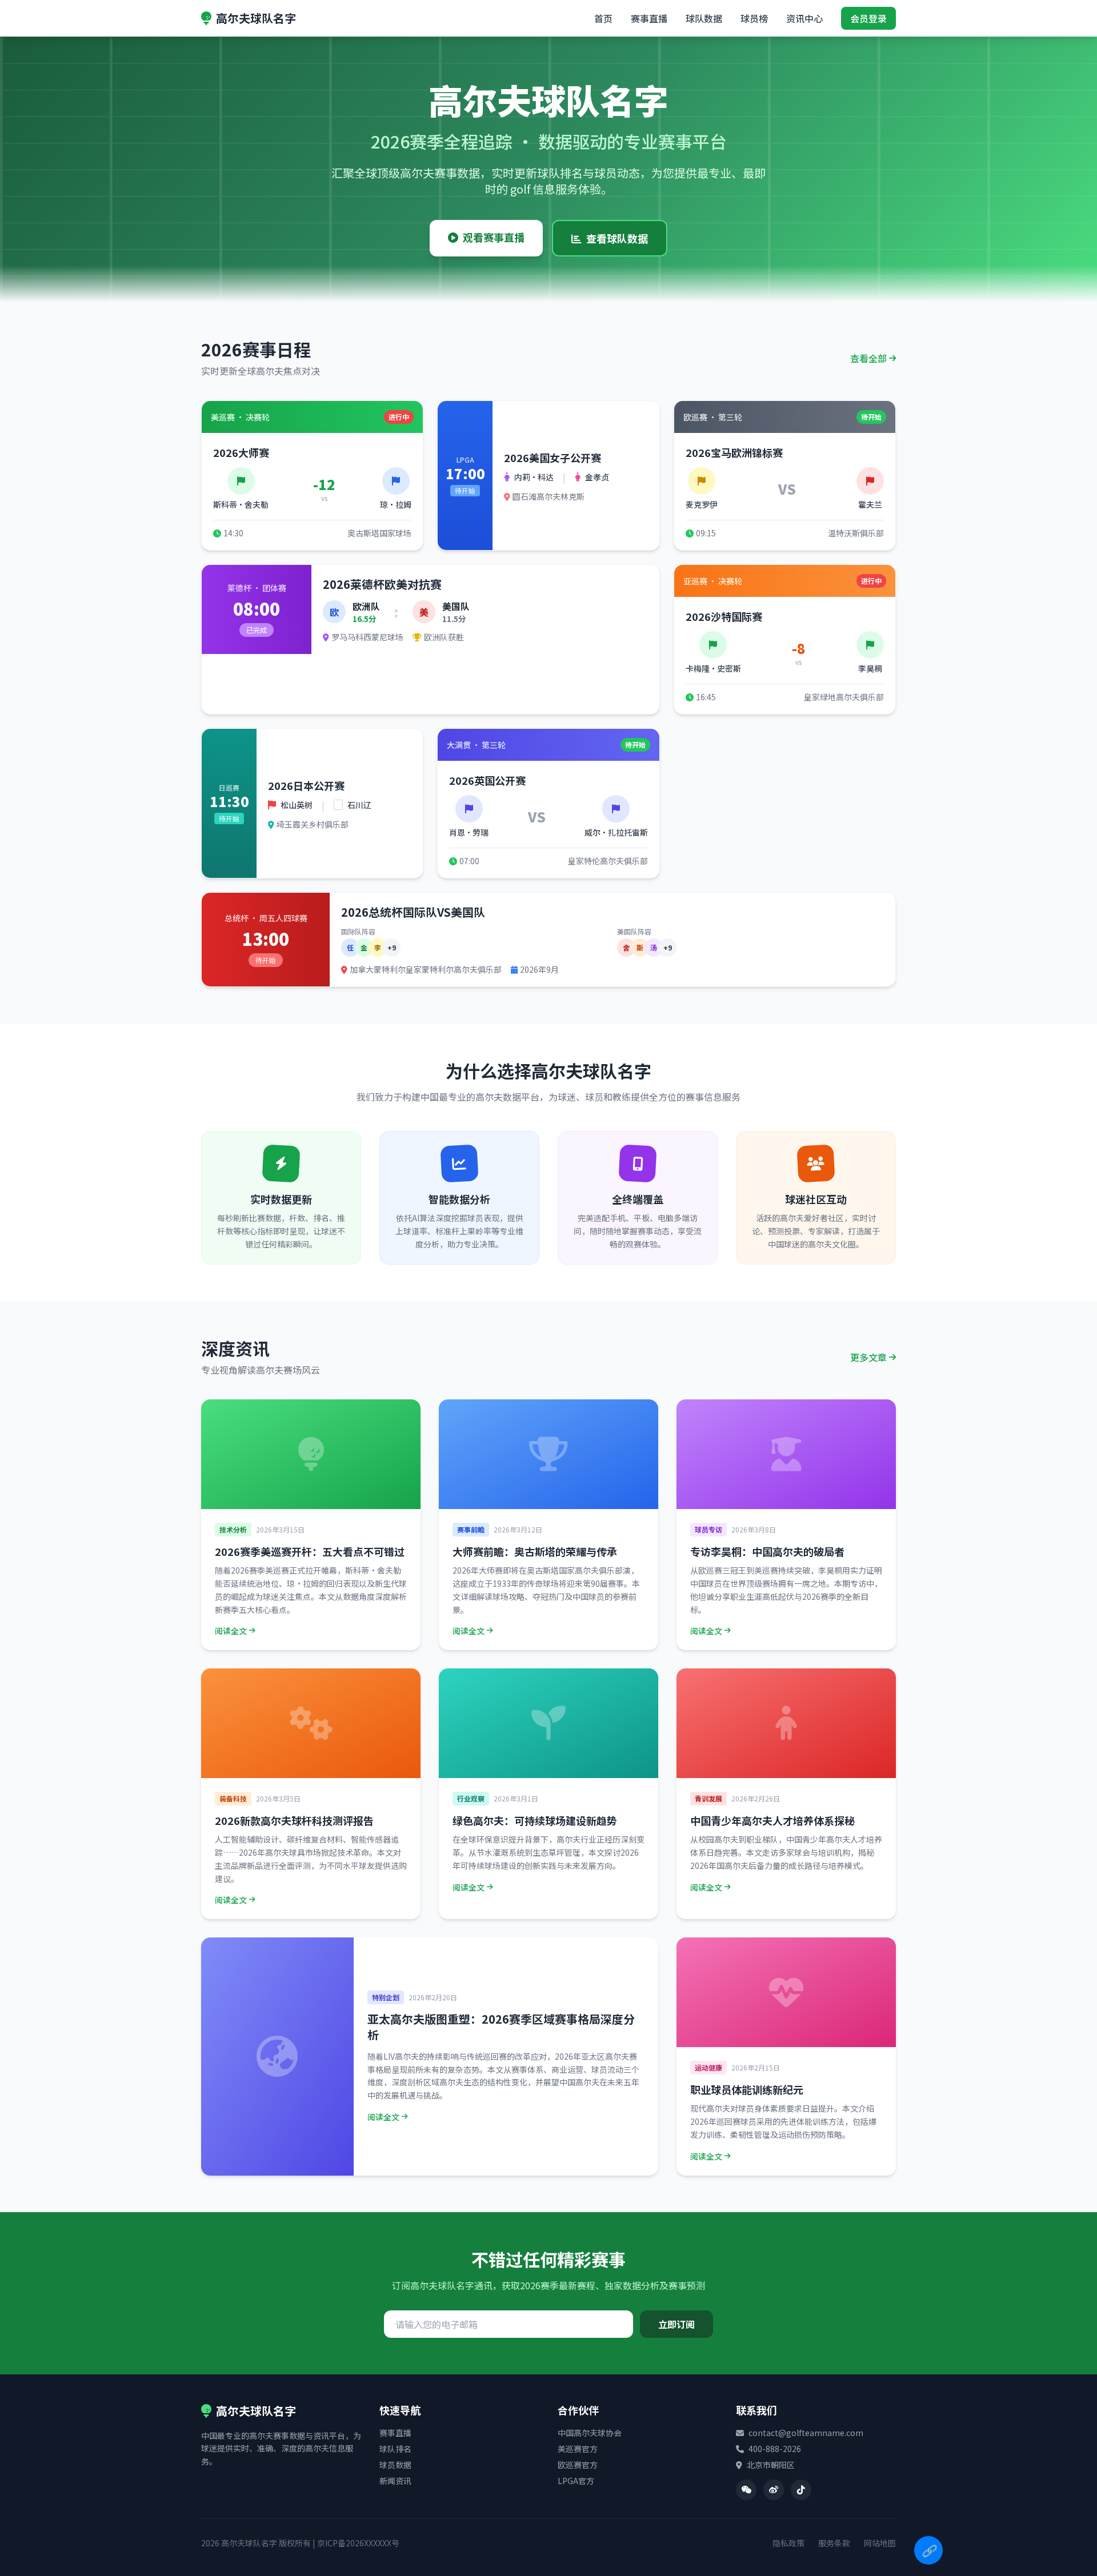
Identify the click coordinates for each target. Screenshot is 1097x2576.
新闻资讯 (395, 2481)
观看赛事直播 (494, 237)
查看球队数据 (617, 238)
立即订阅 (676, 2324)
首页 (603, 18)
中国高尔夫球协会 (590, 2433)
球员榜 (754, 18)
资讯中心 (804, 18)
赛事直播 (649, 18)
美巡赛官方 (578, 2449)
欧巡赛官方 (578, 2465)
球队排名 (395, 2449)
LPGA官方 (576, 2481)
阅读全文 (231, 1631)
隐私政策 (788, 2543)
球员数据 (395, 2465)
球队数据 (704, 18)
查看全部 (868, 358)
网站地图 (880, 2543)
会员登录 (868, 18)
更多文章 (868, 1357)
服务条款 (834, 2543)
